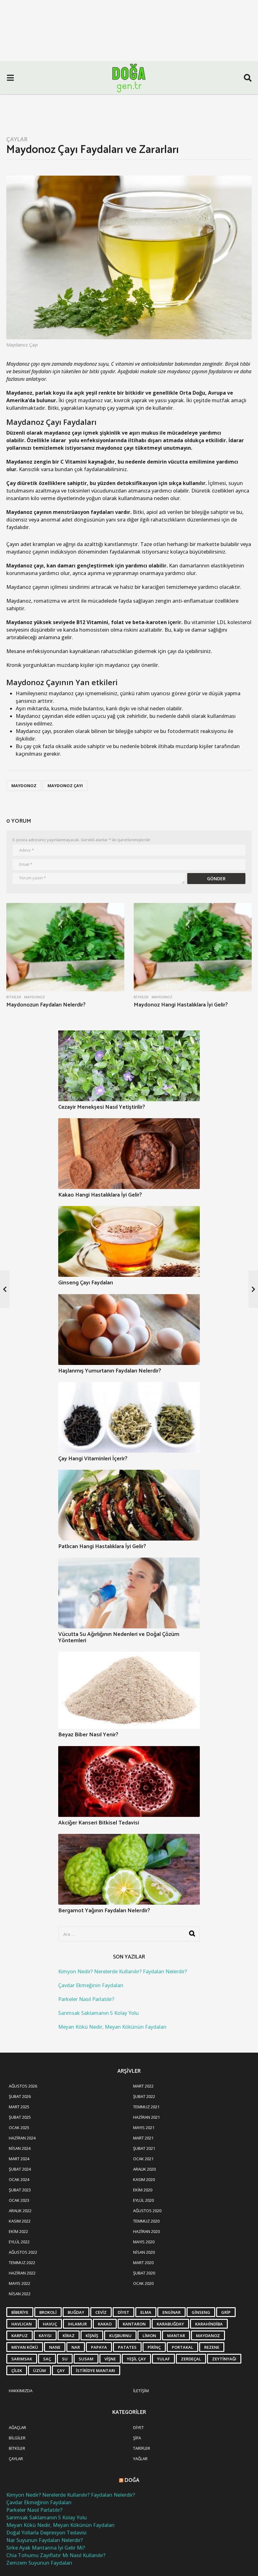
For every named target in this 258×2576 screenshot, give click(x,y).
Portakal (182, 2347)
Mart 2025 (19, 2107)
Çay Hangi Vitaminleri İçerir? (93, 1459)
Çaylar (17, 139)
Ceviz (101, 2312)
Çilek (17, 2370)
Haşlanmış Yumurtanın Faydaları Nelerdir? (110, 1371)
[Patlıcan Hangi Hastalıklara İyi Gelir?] (129, 1505)
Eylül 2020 (143, 2200)
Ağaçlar (17, 2427)
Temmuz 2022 (22, 2263)
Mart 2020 (143, 2263)
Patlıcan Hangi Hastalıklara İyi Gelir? (102, 1547)
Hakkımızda (21, 2391)
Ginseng (201, 2312)
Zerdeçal (191, 2359)
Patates (127, 2347)
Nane (55, 2347)
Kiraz (69, 2336)
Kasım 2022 (20, 2221)
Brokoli (48, 2312)
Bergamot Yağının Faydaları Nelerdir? (104, 1911)
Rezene (212, 2347)
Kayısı (45, 2336)
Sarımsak (22, 2359)
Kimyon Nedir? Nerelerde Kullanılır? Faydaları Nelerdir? (123, 1971)
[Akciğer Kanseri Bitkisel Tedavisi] (129, 1781)
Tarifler (142, 2448)
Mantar (176, 2336)
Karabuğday (170, 2324)
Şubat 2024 (20, 2169)
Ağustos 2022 (23, 2252)
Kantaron (134, 2324)
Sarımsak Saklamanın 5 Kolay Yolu (98, 2013)
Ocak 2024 (19, 2179)
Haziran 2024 (22, 2138)
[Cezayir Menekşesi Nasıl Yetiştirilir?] (129, 1066)
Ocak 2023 (19, 2200)
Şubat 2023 (20, 2190)
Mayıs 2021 (144, 2128)
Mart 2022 (143, 2086)
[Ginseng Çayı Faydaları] (129, 1241)
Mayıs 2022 (20, 2283)
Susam (86, 2359)
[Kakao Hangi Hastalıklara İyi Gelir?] (129, 1154)
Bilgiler (17, 2438)
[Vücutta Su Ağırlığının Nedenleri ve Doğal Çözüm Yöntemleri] (129, 1593)
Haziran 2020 (146, 2231)
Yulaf (163, 2359)
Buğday (76, 2312)
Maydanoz (208, 2336)
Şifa (137, 2438)
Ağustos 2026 (23, 2086)
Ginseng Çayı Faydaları (86, 1283)
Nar (76, 2347)
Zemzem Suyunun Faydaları (39, 2563)
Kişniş (92, 2336)
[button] (10, 78)
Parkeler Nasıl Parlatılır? (86, 1999)
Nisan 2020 (144, 2252)
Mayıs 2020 (144, 2242)
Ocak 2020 (143, 2283)
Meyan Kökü (25, 2347)
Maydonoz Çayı (65, 786)
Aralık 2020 (144, 2169)
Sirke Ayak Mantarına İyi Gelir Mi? (46, 2548)
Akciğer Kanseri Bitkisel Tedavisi (99, 1823)
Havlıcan (22, 2324)
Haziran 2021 (146, 2117)
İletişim (141, 2391)
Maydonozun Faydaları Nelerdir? (46, 1005)
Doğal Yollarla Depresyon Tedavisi (46, 2533)
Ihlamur (77, 2324)
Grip (226, 2312)
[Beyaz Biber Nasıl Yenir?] (129, 1690)
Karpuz (20, 2336)
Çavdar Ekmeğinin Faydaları (91, 1985)
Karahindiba (209, 2324)
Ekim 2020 (143, 2190)
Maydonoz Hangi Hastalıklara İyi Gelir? (181, 1005)
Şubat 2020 (144, 2273)
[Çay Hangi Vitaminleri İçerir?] (129, 1417)
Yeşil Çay (136, 2359)
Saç (47, 2359)
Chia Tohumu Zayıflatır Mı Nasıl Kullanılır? (56, 2555)
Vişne (110, 2359)
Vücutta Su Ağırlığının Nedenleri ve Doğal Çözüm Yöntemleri (119, 1637)
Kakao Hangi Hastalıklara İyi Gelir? (100, 1195)
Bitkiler (14, 997)
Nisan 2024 (20, 2148)
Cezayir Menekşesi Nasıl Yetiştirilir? (102, 1107)
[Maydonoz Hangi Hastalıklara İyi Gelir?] (193, 947)
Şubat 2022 (144, 2096)
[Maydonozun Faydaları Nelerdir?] (65, 947)
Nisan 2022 (20, 2294)
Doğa (132, 2480)
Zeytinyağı (224, 2359)
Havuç (50, 2324)
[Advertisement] (129, 47)
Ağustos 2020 (147, 2211)
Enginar (171, 2312)
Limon (149, 2336)
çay (61, 2370)
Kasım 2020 (144, 2179)
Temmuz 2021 (146, 2107)
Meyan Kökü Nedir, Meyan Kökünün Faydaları (112, 2027)
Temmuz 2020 (146, 2221)
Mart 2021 (143, 2138)
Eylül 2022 (19, 2242)
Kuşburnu (120, 2336)
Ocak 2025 (19, 2128)
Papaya (99, 2347)
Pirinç (154, 2347)
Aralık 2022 (20, 2211)
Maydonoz (24, 786)
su (65, 2359)
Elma (146, 2312)
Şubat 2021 (144, 2148)
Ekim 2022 (18, 2231)
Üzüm (39, 2370)
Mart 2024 (19, 2159)
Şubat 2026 (20, 2096)
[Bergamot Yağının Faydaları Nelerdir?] (129, 1869)
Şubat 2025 (20, 2117)
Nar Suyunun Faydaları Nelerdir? (45, 2540)
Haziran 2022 (22, 2273)
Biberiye (20, 2312)
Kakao (105, 2324)
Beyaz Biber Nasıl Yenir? (88, 1735)
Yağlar (140, 2459)
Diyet (123, 2312)
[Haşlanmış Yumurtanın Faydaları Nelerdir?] (129, 1330)
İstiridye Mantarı (95, 2370)
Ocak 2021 (143, 2159)
